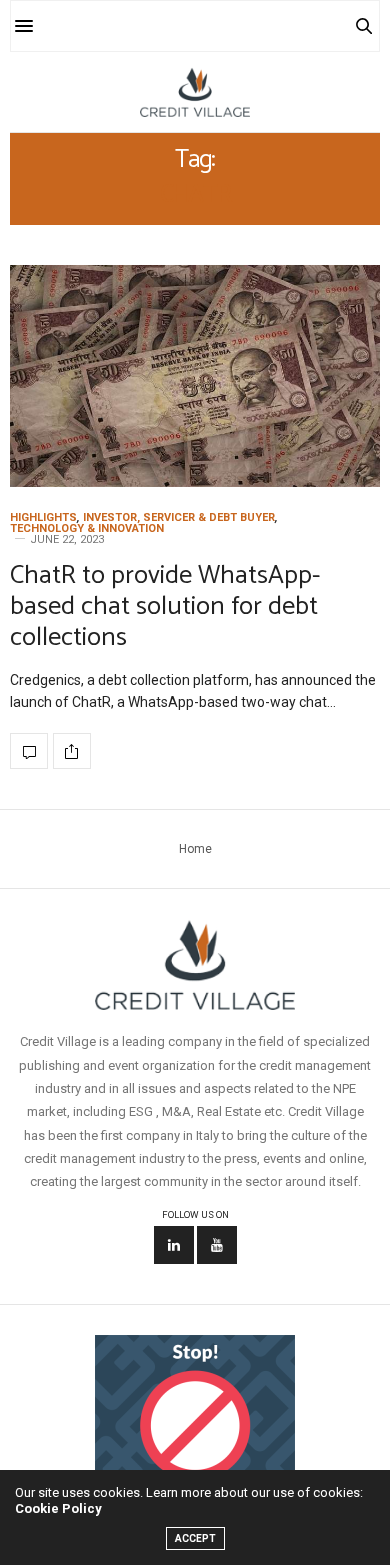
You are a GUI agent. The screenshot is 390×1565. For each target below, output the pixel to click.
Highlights (43, 517)
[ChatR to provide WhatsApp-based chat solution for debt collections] (195, 376)
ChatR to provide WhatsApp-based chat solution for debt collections (165, 606)
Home (195, 849)
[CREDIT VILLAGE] (195, 92)
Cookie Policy (58, 1508)
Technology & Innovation (87, 528)
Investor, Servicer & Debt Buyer (179, 517)
